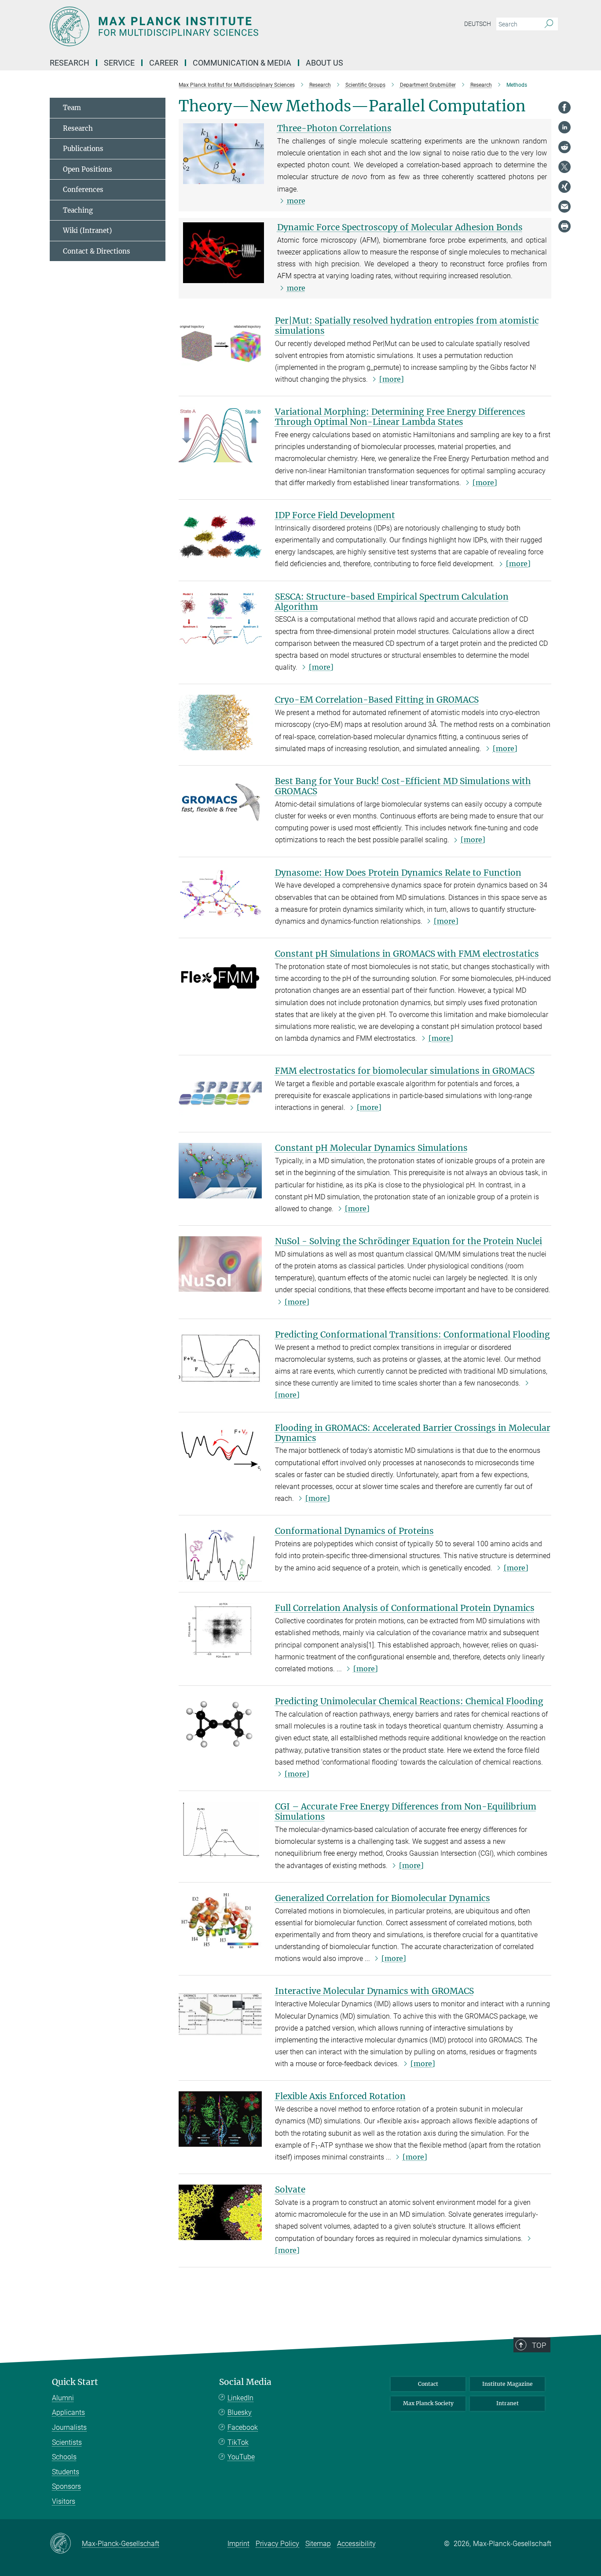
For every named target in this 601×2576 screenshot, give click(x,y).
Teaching (78, 210)
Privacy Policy (277, 2544)
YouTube (241, 2457)
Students (66, 2472)
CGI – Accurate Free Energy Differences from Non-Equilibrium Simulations (406, 1811)
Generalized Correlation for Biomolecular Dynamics (383, 1898)
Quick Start (75, 2382)
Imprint (238, 2544)
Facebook (243, 2427)
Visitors (64, 2501)
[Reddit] (564, 147)
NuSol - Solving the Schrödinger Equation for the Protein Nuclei (409, 1241)
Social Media (245, 2382)
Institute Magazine (508, 2384)
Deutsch (478, 24)
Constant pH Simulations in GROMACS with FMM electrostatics (407, 954)
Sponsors (66, 2486)
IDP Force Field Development (335, 515)
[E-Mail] (564, 206)
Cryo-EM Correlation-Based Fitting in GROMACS (377, 700)
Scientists (67, 2442)
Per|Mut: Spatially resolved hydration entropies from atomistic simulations (407, 326)
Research (78, 128)
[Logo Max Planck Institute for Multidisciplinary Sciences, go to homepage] (215, 26)
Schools (64, 2457)
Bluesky (240, 2412)
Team (72, 108)
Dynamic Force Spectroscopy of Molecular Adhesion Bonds (400, 227)
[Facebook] (564, 107)
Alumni (63, 2398)
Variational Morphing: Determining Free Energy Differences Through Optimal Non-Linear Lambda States (400, 417)
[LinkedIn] (564, 127)
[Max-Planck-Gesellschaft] (66, 2544)
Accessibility (356, 2544)
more (296, 201)
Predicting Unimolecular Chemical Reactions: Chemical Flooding (409, 1701)
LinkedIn (240, 2398)
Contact (428, 2384)
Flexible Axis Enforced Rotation (340, 2096)
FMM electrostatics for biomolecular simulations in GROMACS (405, 1071)
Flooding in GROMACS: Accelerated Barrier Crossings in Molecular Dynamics (413, 1433)
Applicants (68, 2412)
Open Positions (88, 169)
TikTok (238, 2442)
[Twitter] (564, 167)
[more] (392, 379)
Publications (83, 149)
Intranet (508, 2403)
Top (539, 2345)
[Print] (564, 226)
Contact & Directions (97, 251)
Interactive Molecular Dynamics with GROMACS (374, 1991)
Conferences (83, 190)
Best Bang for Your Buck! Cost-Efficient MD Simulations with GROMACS (403, 786)
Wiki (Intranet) (87, 230)
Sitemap (318, 2544)
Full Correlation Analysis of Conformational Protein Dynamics (405, 1608)
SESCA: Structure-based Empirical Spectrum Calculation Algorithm (392, 602)
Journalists (69, 2427)
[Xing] (564, 187)
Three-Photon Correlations (334, 128)
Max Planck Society (428, 2403)
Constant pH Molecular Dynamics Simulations (371, 1148)
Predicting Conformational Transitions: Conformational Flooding (412, 1334)
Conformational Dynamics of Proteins (354, 1531)
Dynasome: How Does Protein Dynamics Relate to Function (398, 873)
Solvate (290, 2189)
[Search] (549, 24)
